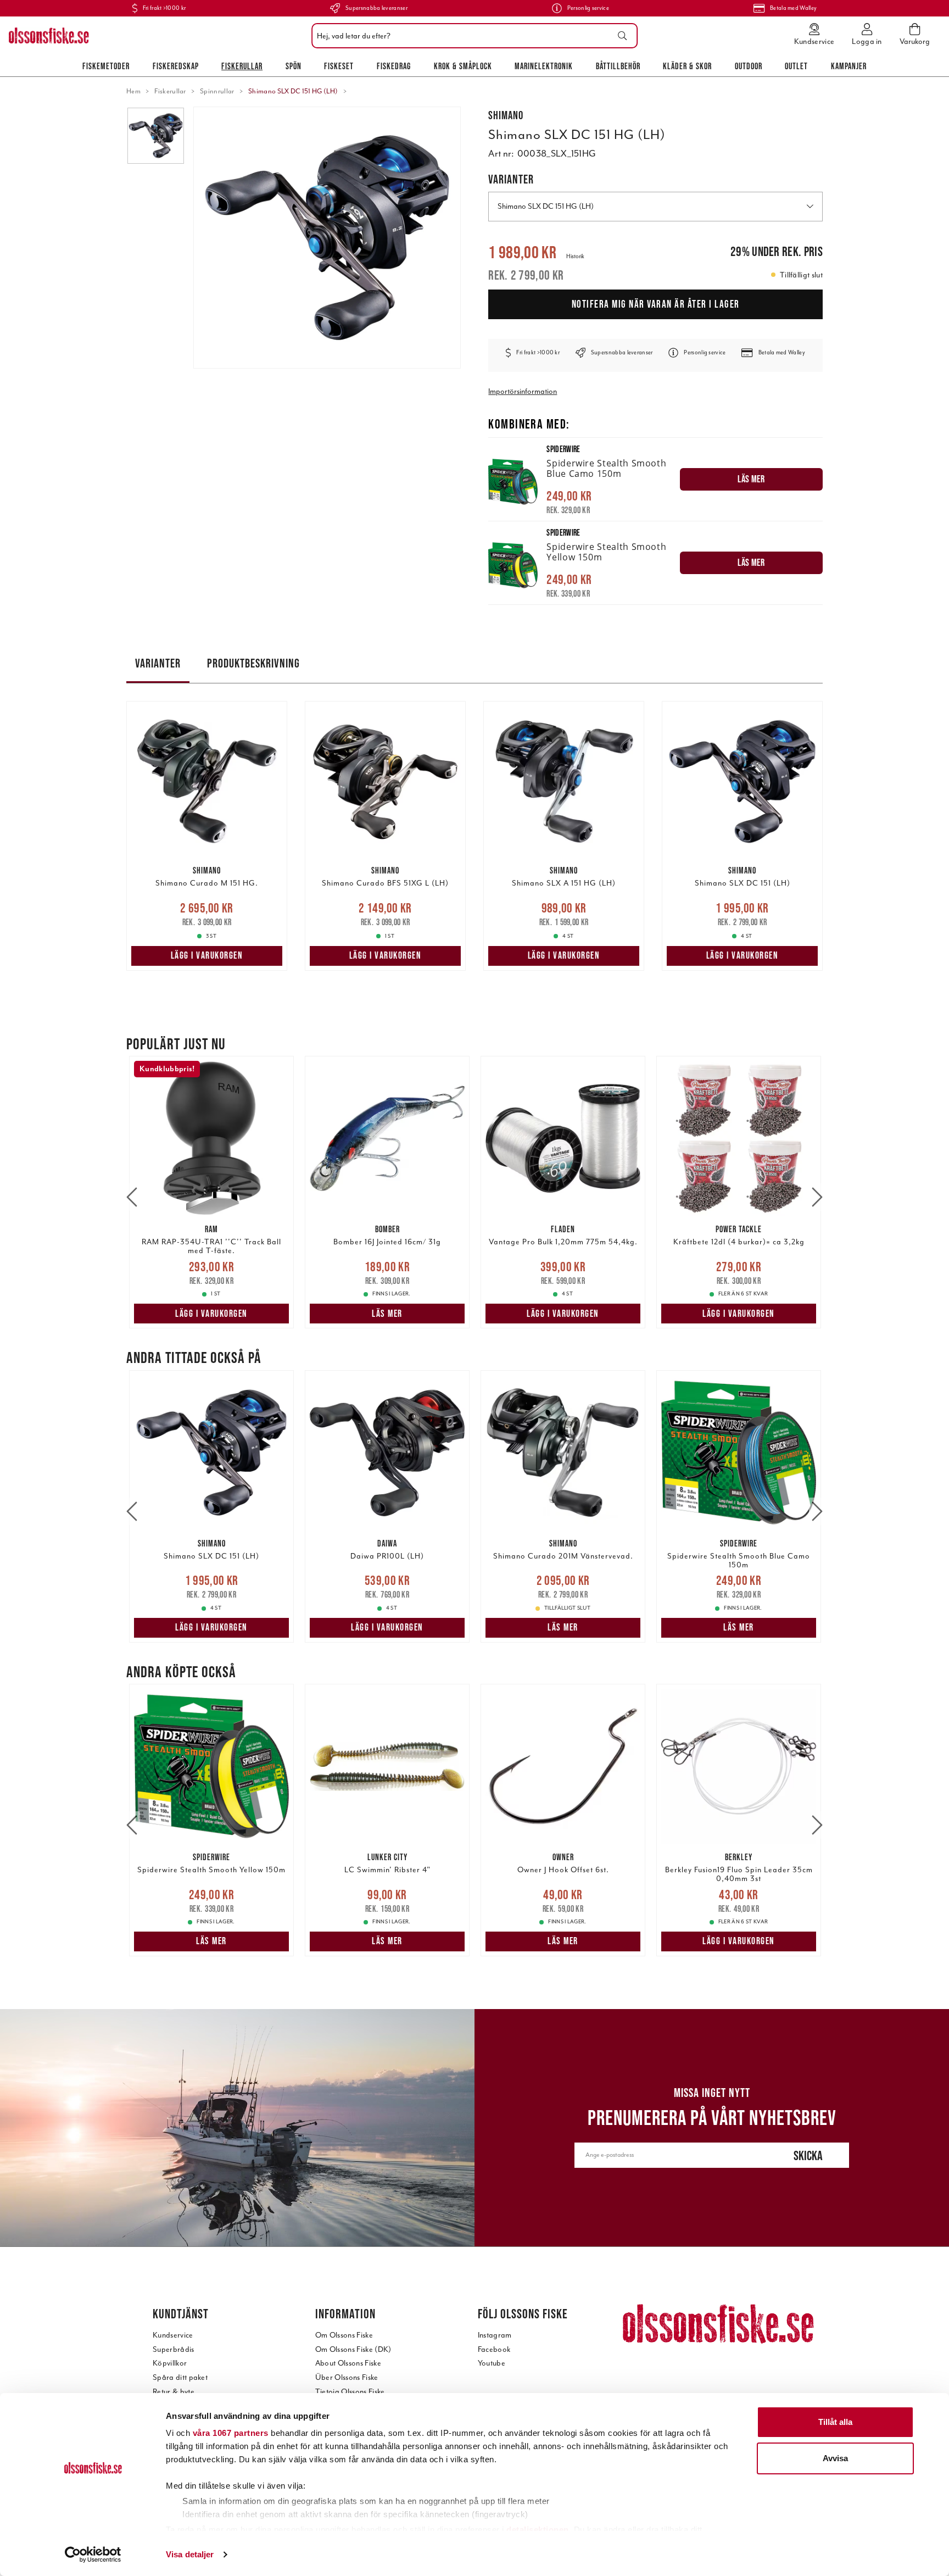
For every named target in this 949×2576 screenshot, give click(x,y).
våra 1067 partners (231, 2433)
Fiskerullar (242, 66)
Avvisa (835, 2458)
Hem (133, 91)
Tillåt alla (835, 2422)
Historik (575, 256)
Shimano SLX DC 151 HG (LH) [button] (546, 206)
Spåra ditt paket (180, 2377)
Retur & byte (174, 2392)
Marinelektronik (544, 66)
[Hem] (49, 36)
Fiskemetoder (106, 66)
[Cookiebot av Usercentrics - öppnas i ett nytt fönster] (93, 2555)
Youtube (492, 2363)
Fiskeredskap (176, 66)
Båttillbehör (618, 66)
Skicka (808, 2155)
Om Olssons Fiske (344, 2335)
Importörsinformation (523, 391)
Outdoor (749, 66)
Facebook (494, 2349)
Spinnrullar (217, 91)
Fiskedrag (394, 66)
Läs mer (387, 1314)
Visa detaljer (190, 2554)
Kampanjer (849, 66)
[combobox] (472, 36)
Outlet (796, 66)
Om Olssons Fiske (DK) (353, 2349)
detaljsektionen (538, 2530)
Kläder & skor (687, 66)
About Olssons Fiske (348, 2363)
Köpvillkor (170, 2363)
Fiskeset (339, 66)
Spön (294, 66)
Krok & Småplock (463, 66)
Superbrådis (174, 2349)
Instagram (495, 2335)
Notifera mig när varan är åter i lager (656, 304)
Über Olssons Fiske (347, 2377)
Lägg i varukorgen (207, 955)
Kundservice (173, 2335)
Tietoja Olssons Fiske (350, 2392)
